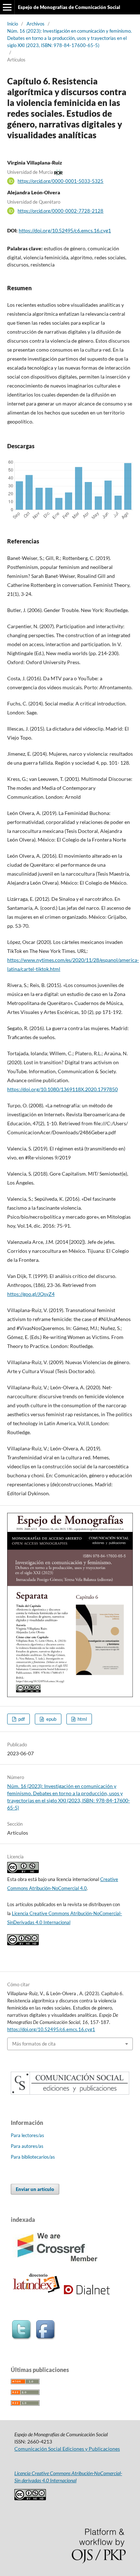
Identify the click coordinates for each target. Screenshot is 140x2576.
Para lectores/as (27, 2135)
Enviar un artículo (35, 2189)
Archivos (36, 24)
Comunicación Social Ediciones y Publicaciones (67, 2449)
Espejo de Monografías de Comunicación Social (69, 7)
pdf (21, 1719)
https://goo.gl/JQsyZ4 (31, 1294)
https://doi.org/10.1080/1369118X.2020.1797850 (62, 1089)
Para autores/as (27, 2146)
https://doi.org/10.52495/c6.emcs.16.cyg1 (65, 230)
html (82, 1719)
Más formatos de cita (34, 2044)
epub (51, 1719)
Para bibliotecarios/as (33, 2157)
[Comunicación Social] (70, 2093)
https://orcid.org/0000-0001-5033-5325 (60, 181)
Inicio (13, 24)
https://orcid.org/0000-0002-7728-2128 (60, 211)
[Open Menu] (7, 7)
